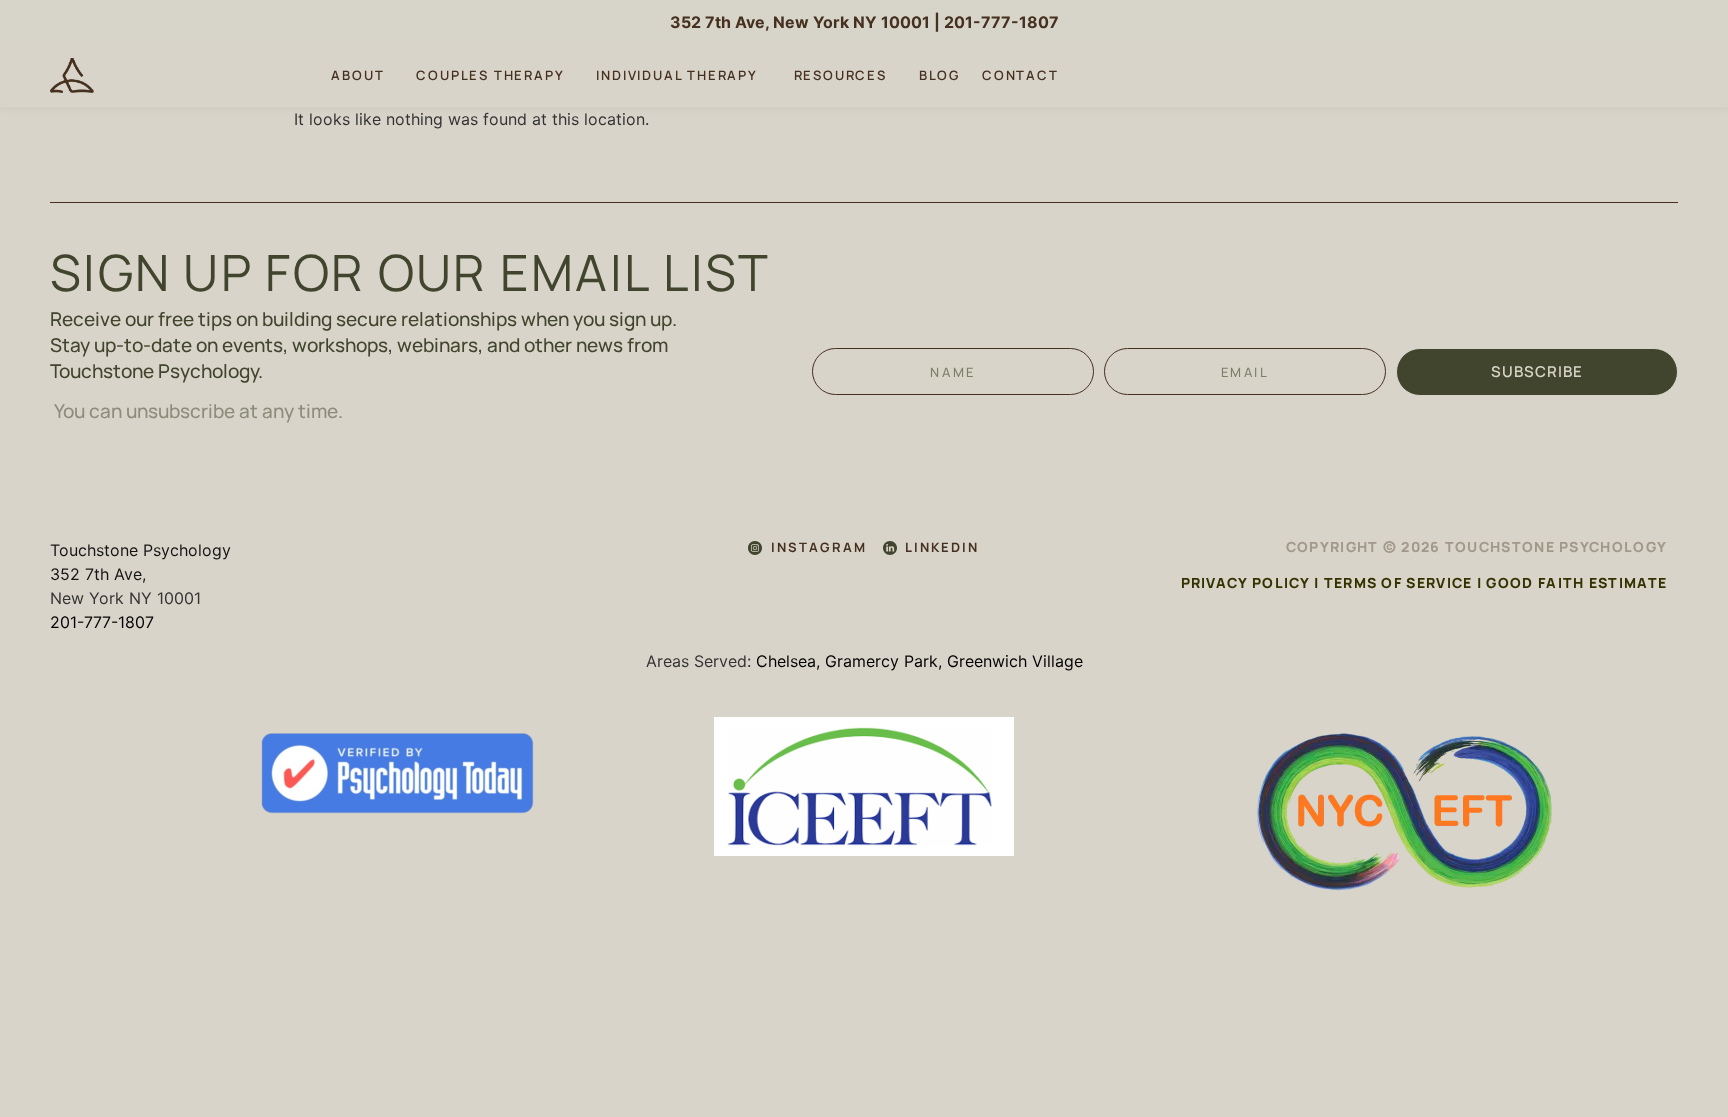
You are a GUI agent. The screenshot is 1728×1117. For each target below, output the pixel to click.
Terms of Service (1398, 582)
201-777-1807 (1001, 22)
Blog (939, 75)
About (357, 75)
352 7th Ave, (98, 574)
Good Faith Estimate (1576, 582)
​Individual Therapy (678, 75)
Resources (840, 75)
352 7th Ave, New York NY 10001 (800, 22)
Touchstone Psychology (140, 550)
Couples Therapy (490, 75)
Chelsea (786, 661)
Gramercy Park (881, 661)
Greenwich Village (1015, 661)
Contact (1020, 75)
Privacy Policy (1245, 582)
